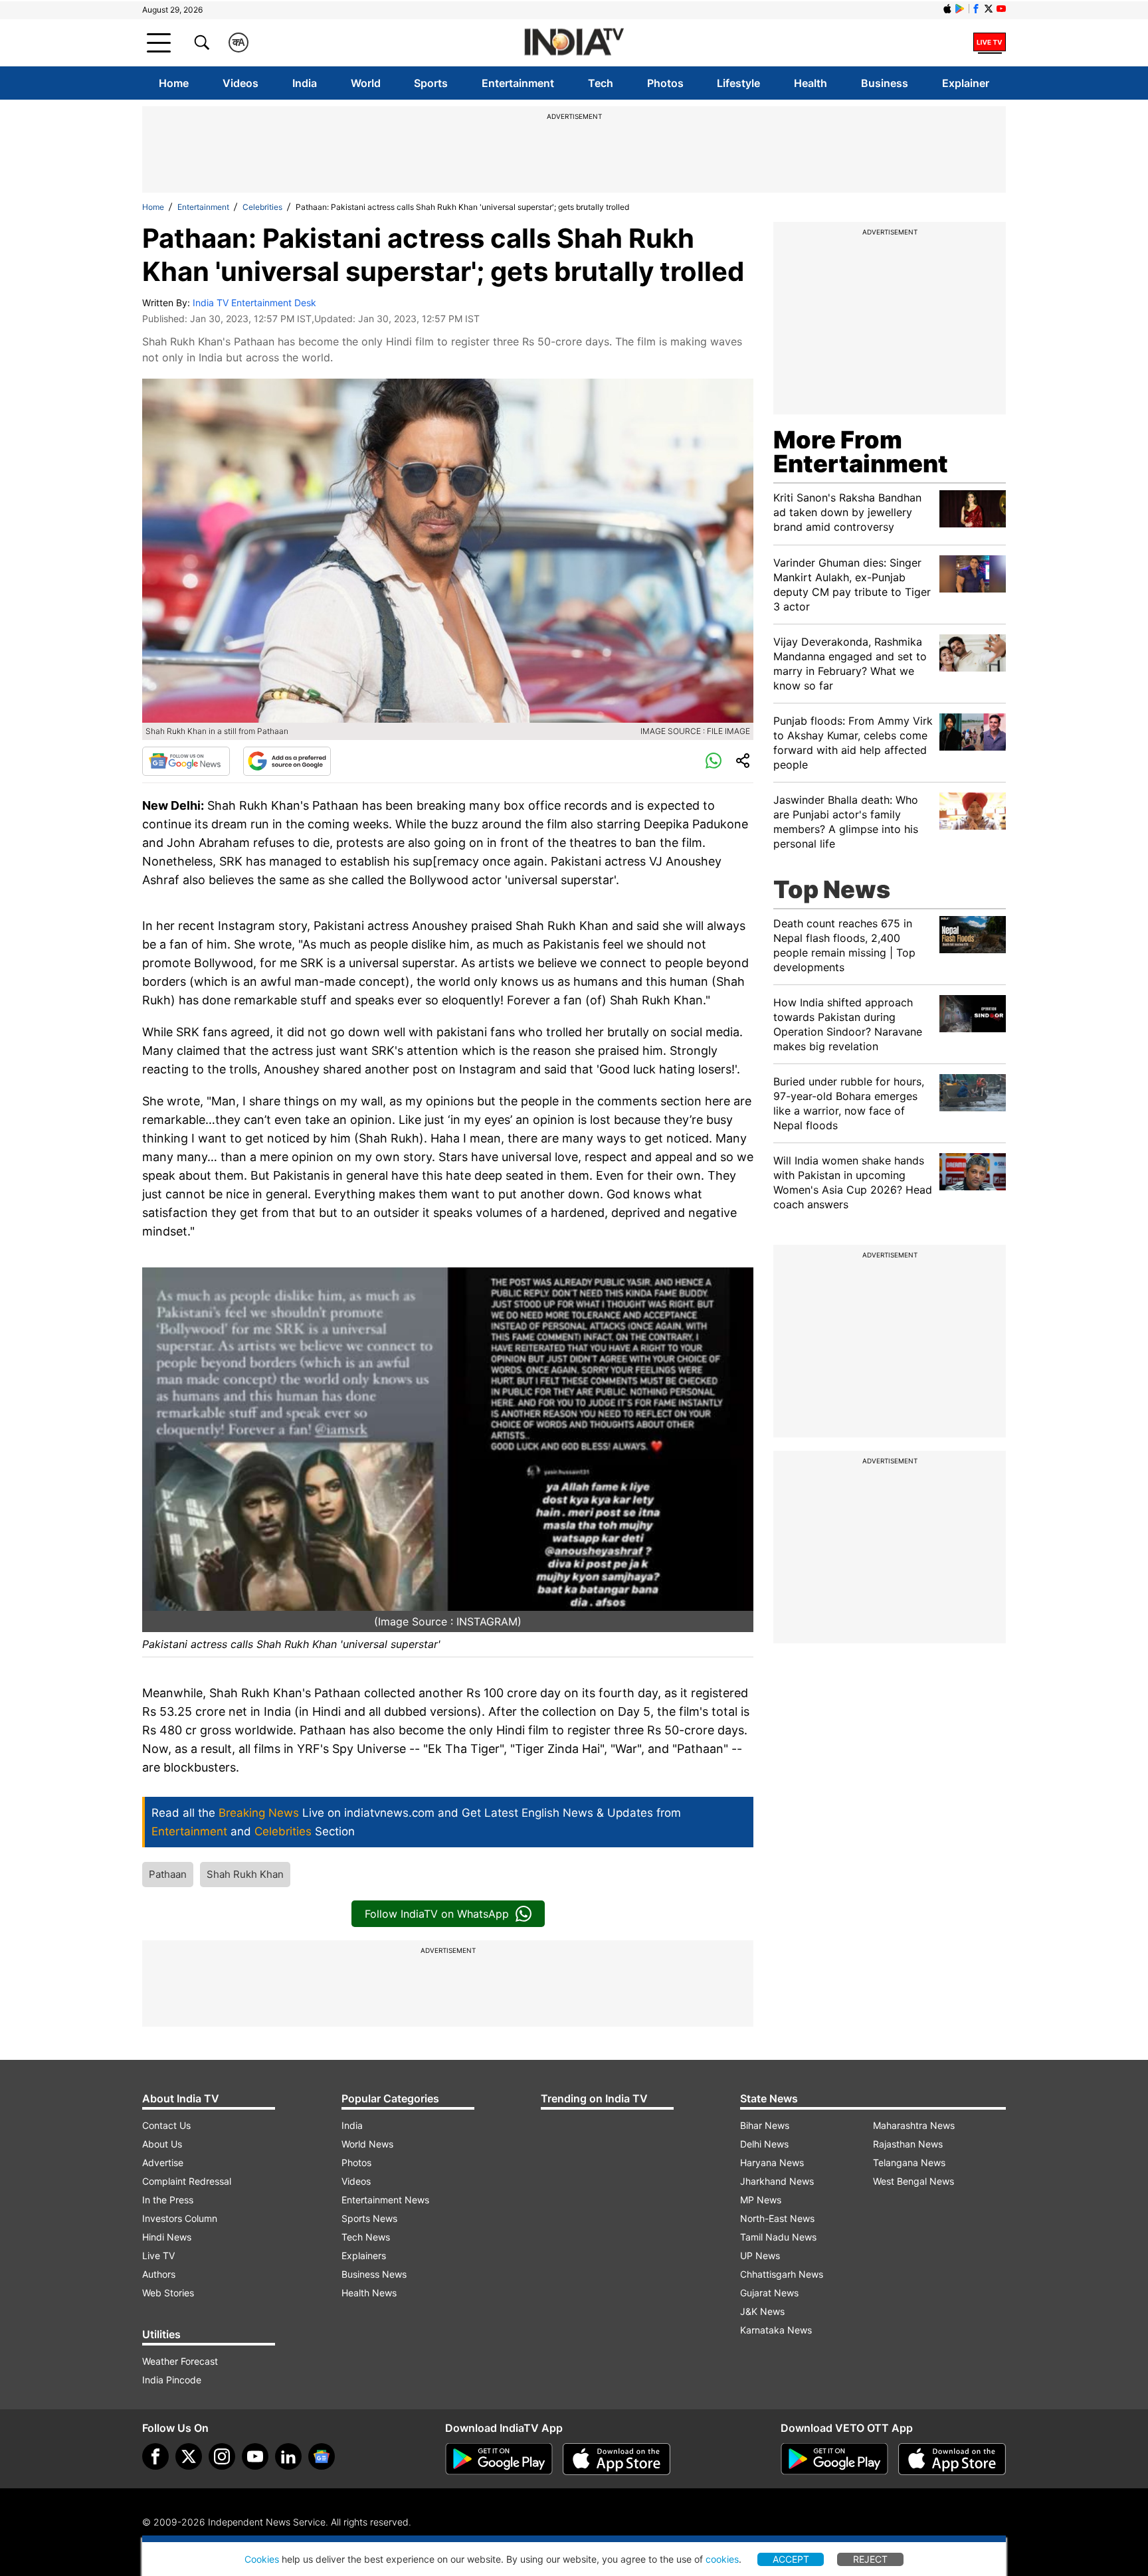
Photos (665, 83)
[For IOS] (952, 2459)
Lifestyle (738, 83)
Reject (870, 2559)
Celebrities (262, 207)
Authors (159, 2274)
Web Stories (168, 2293)
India (305, 83)
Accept (791, 2559)
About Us (162, 2144)
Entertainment (518, 83)
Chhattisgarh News (782, 2274)
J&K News (762, 2311)
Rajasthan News (908, 2144)
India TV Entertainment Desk (254, 303)
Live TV (158, 2255)
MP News (761, 2200)
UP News (760, 2255)
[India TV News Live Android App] (499, 2459)
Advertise (163, 2162)
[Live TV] (990, 43)
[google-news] (322, 2456)
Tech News (366, 2237)
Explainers (364, 2255)
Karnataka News (776, 2330)
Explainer (966, 83)
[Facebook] (155, 2456)
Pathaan (168, 1874)
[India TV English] (574, 43)
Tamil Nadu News (778, 2237)
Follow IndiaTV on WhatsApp (437, 1914)
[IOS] (947, 9)
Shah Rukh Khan (245, 1874)
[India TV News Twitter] (989, 9)
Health (811, 83)
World (366, 83)
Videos (240, 83)
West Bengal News (913, 2181)
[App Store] (617, 2459)
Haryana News (772, 2162)
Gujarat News (769, 2293)
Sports (431, 83)
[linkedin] (288, 2456)
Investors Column (180, 2218)
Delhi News (764, 2144)
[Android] (960, 9)
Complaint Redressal (187, 2181)
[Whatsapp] (714, 761)
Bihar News (765, 2125)
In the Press (168, 2200)
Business (885, 83)
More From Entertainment (861, 452)
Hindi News (167, 2237)
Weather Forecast (180, 2361)
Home (174, 83)
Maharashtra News (914, 2125)
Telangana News (909, 2162)
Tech (601, 83)
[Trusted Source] (287, 761)
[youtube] (255, 2456)
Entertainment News (385, 2200)
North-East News (777, 2218)
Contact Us (166, 2125)
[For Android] (834, 2459)
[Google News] (186, 761)
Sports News (369, 2218)
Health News (369, 2293)
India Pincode (172, 2380)
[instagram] (222, 2456)
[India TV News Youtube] (1001, 9)
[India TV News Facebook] (976, 9)
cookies (722, 2559)
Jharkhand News (777, 2181)
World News (367, 2144)
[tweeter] (189, 2456)
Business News (374, 2274)
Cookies (262, 2559)
